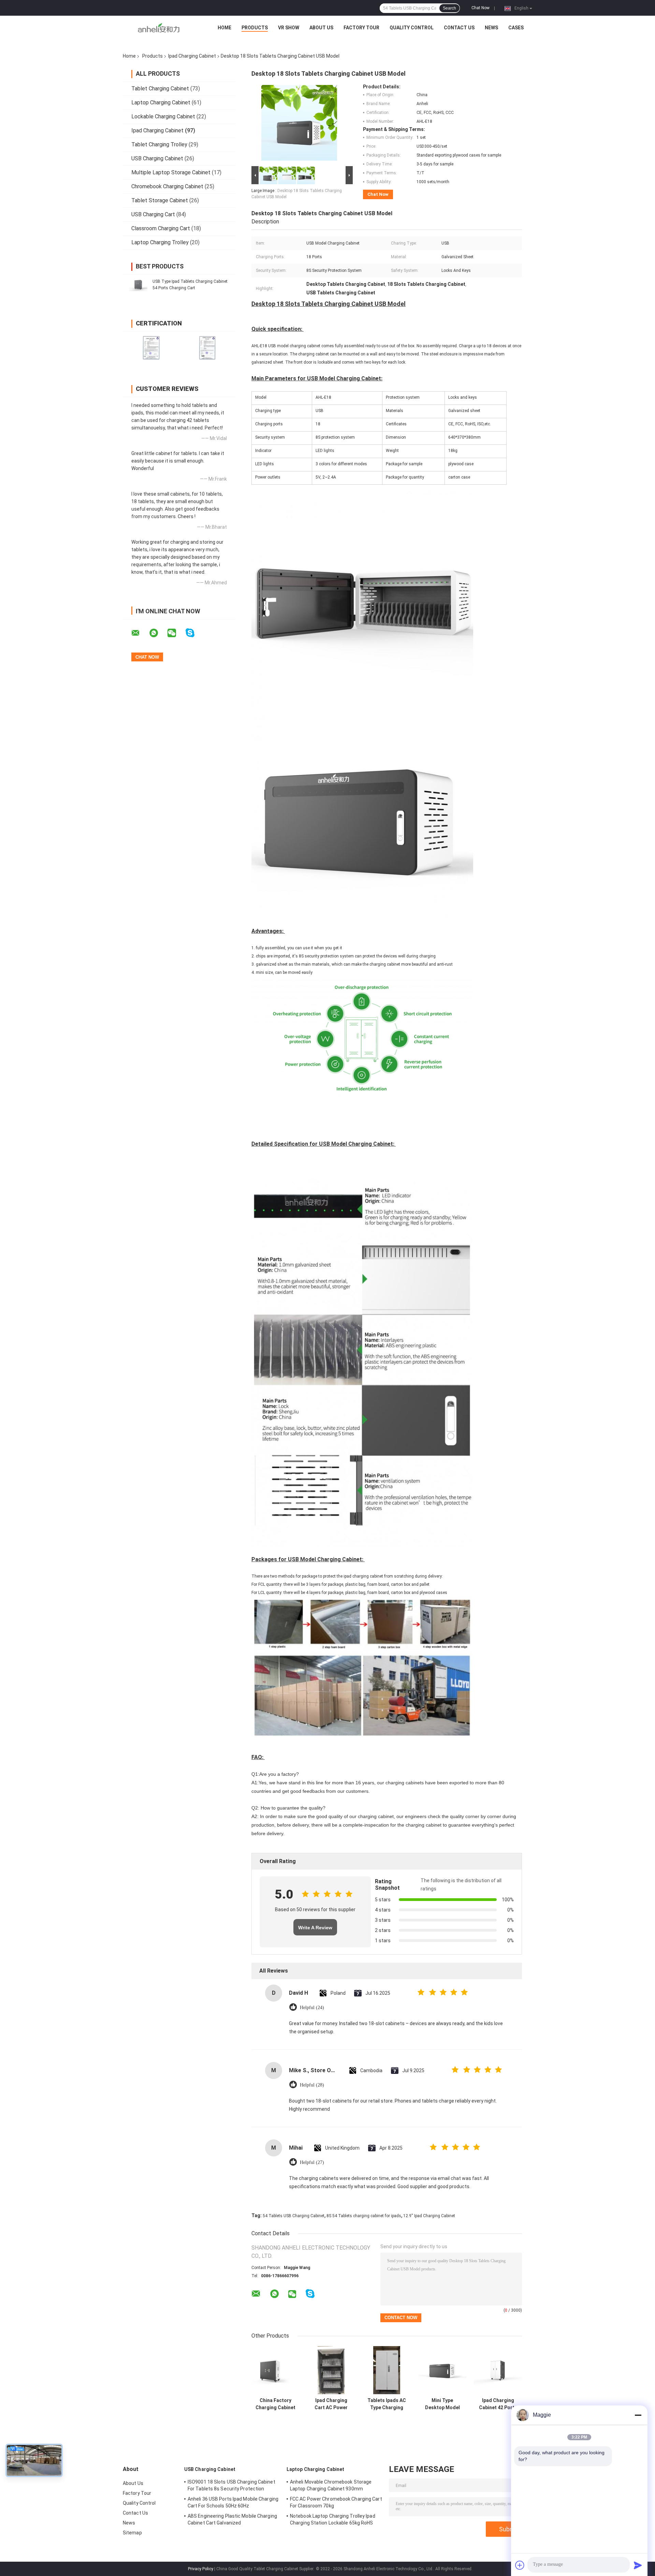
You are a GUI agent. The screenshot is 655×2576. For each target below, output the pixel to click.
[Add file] (520, 2565)
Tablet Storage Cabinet (160, 200)
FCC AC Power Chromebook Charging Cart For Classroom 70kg (336, 2502)
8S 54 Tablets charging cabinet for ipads (364, 2216)
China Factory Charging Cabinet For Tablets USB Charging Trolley (275, 2404)
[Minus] (638, 2415)
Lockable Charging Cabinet (163, 116)
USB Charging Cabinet (157, 158)
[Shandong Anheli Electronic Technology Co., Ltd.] (159, 29)
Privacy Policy (201, 2569)
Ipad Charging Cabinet (192, 56)
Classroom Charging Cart (161, 228)
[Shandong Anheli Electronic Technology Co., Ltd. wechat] (176, 633)
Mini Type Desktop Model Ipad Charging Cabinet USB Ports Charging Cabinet (442, 2404)
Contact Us (459, 28)
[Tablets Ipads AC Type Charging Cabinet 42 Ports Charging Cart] (387, 2370)
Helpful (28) (312, 2085)
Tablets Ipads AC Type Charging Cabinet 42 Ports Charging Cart (387, 2404)
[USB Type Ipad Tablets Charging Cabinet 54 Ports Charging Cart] (138, 284)
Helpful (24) (312, 2008)
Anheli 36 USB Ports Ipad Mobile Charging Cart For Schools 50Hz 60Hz (233, 2502)
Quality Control (412, 28)
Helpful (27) (312, 2162)
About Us (321, 28)
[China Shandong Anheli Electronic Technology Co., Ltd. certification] (151, 347)
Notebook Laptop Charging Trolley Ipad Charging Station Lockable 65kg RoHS (333, 2519)
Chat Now (481, 8)
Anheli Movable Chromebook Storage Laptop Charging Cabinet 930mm (331, 2485)
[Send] (638, 2565)
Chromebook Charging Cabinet (167, 186)
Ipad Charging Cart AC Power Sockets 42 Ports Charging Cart (331, 2404)
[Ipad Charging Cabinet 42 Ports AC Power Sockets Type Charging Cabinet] (498, 2370)
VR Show (289, 28)
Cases (516, 28)
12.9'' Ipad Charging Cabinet (429, 2216)
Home (224, 28)
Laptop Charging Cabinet (161, 103)
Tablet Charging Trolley (159, 144)
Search (449, 8)
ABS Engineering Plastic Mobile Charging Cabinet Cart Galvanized (232, 2519)
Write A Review (315, 1928)
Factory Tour (361, 28)
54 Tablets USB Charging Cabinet (294, 2216)
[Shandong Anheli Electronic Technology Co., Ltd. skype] (194, 633)
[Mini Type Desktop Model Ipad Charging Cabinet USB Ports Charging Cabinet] (442, 2370)
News (491, 28)
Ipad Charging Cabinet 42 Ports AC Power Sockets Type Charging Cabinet (498, 2404)
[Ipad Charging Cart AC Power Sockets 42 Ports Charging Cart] (331, 2370)
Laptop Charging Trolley (160, 242)
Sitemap (132, 2533)
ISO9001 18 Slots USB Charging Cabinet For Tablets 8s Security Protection (231, 2485)
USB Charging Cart (153, 214)
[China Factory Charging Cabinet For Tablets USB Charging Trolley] (275, 2370)
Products (255, 28)
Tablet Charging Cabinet (160, 89)
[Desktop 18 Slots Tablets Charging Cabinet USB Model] (299, 124)
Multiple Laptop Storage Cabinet (171, 172)
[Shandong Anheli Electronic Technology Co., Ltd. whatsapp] (158, 633)
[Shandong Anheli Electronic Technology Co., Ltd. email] (140, 633)
